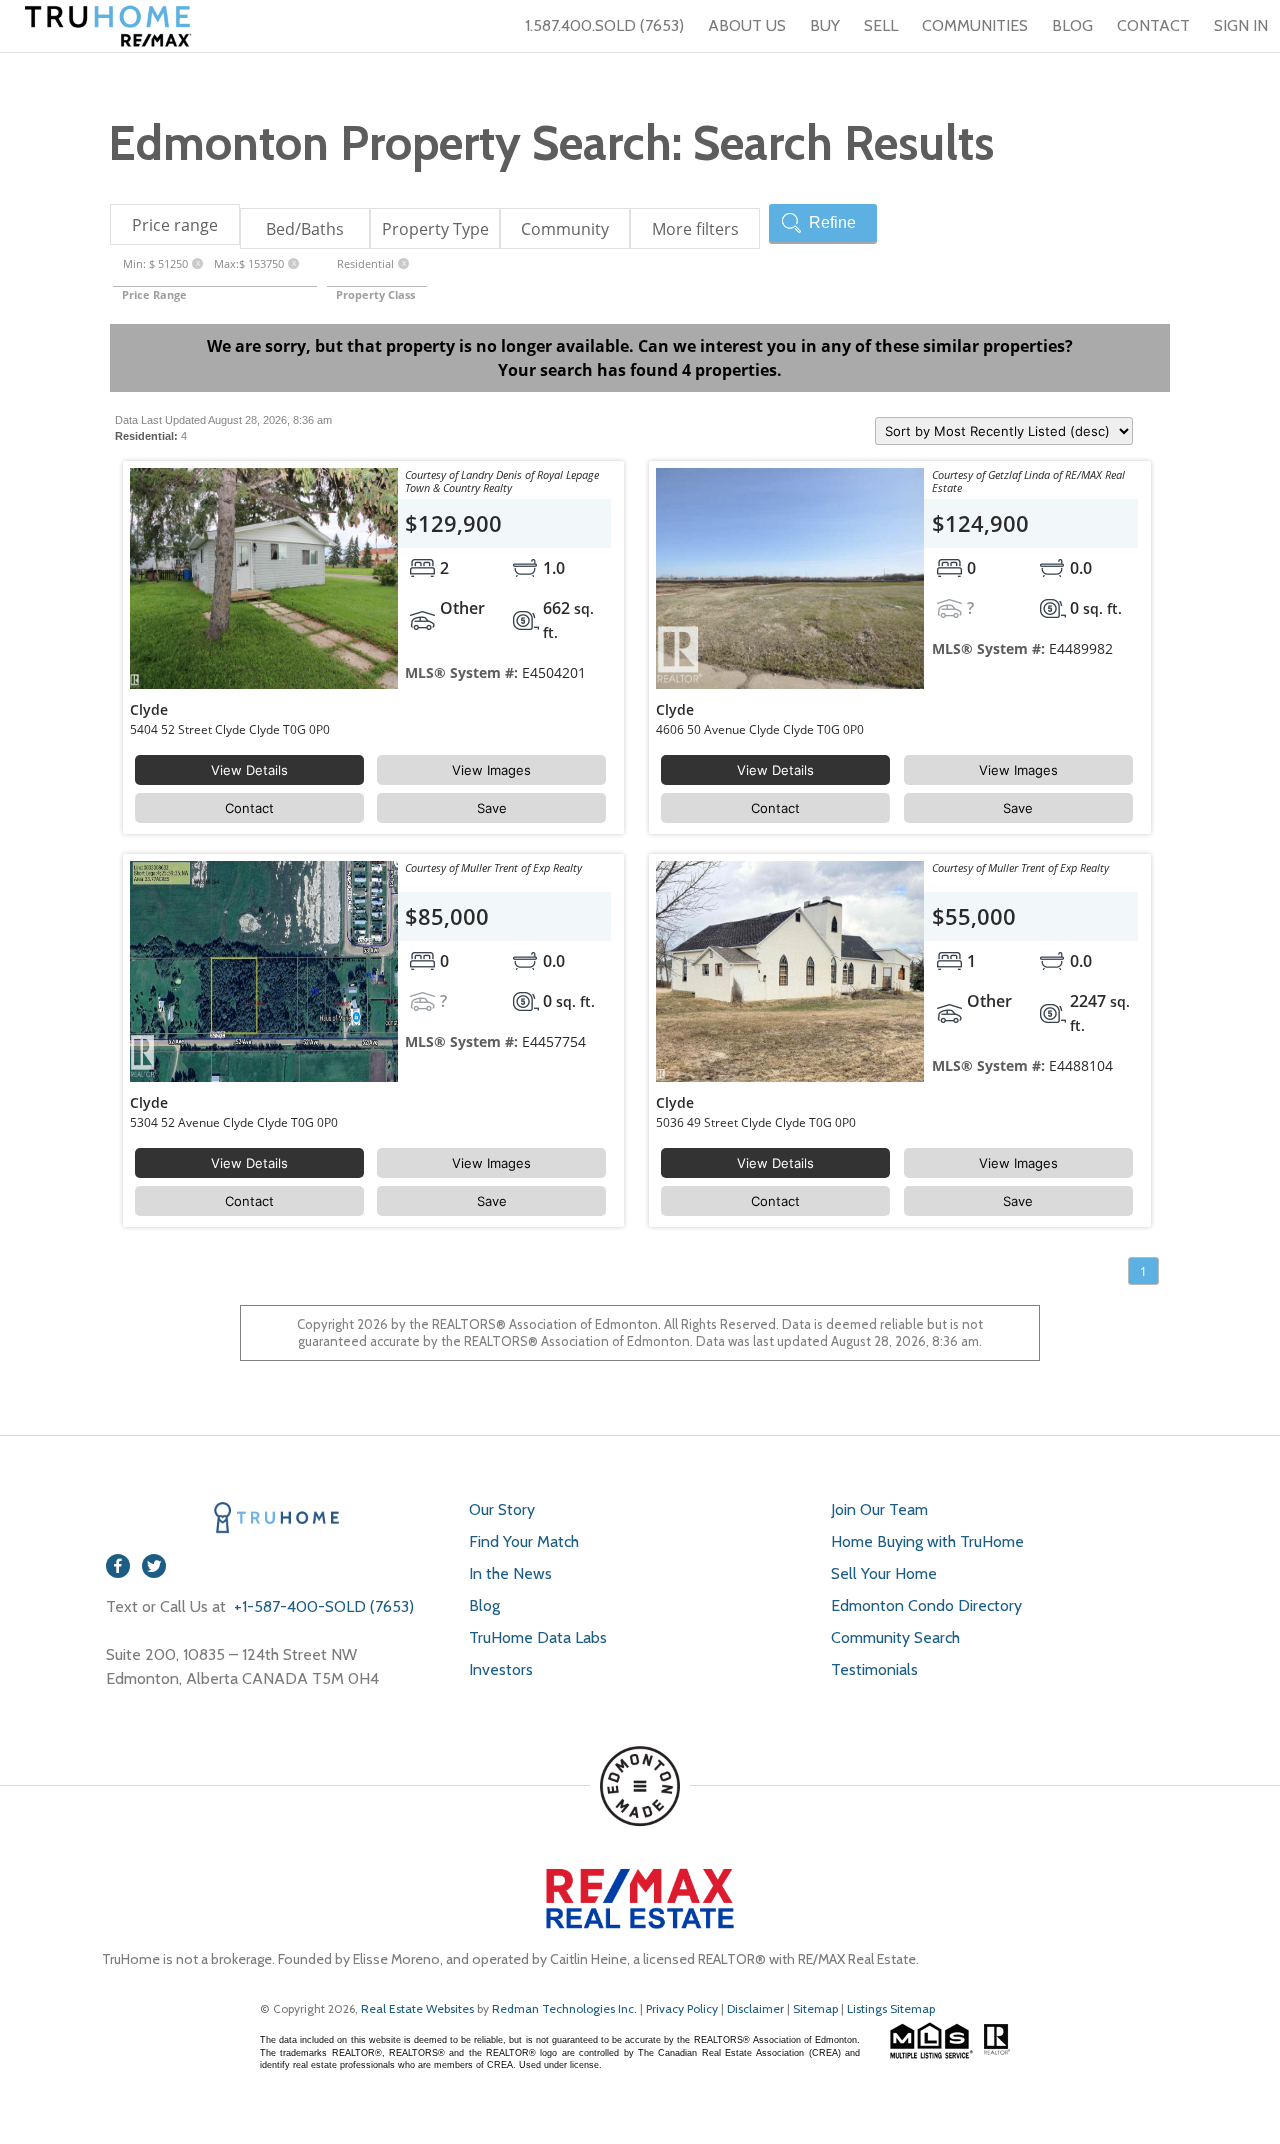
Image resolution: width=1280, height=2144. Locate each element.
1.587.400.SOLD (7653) (604, 25)
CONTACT (1153, 25)
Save (492, 808)
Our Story (502, 1509)
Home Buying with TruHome (927, 1541)
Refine (832, 222)
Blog (484, 1605)
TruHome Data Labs (538, 1637)
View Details (249, 770)
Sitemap (815, 2008)
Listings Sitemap (891, 2008)
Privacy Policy (682, 2008)
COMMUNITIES (975, 25)
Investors (501, 1669)
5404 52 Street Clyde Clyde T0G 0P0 (230, 729)
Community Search (895, 1637)
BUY (825, 25)
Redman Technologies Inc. (566, 2008)
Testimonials (874, 1669)
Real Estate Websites (419, 2008)
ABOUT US (747, 25)
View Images (491, 770)
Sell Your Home (884, 1573)
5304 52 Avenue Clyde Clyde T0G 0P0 (234, 1122)
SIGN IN (1241, 25)
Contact (249, 808)
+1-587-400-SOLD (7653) (322, 1606)
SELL (881, 25)
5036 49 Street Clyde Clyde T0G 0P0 (756, 1122)
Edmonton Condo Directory (926, 1605)
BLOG (1072, 25)
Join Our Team (879, 1509)
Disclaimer (755, 2008)
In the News (510, 1573)
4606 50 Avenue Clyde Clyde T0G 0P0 (760, 729)
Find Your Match (524, 1541)
